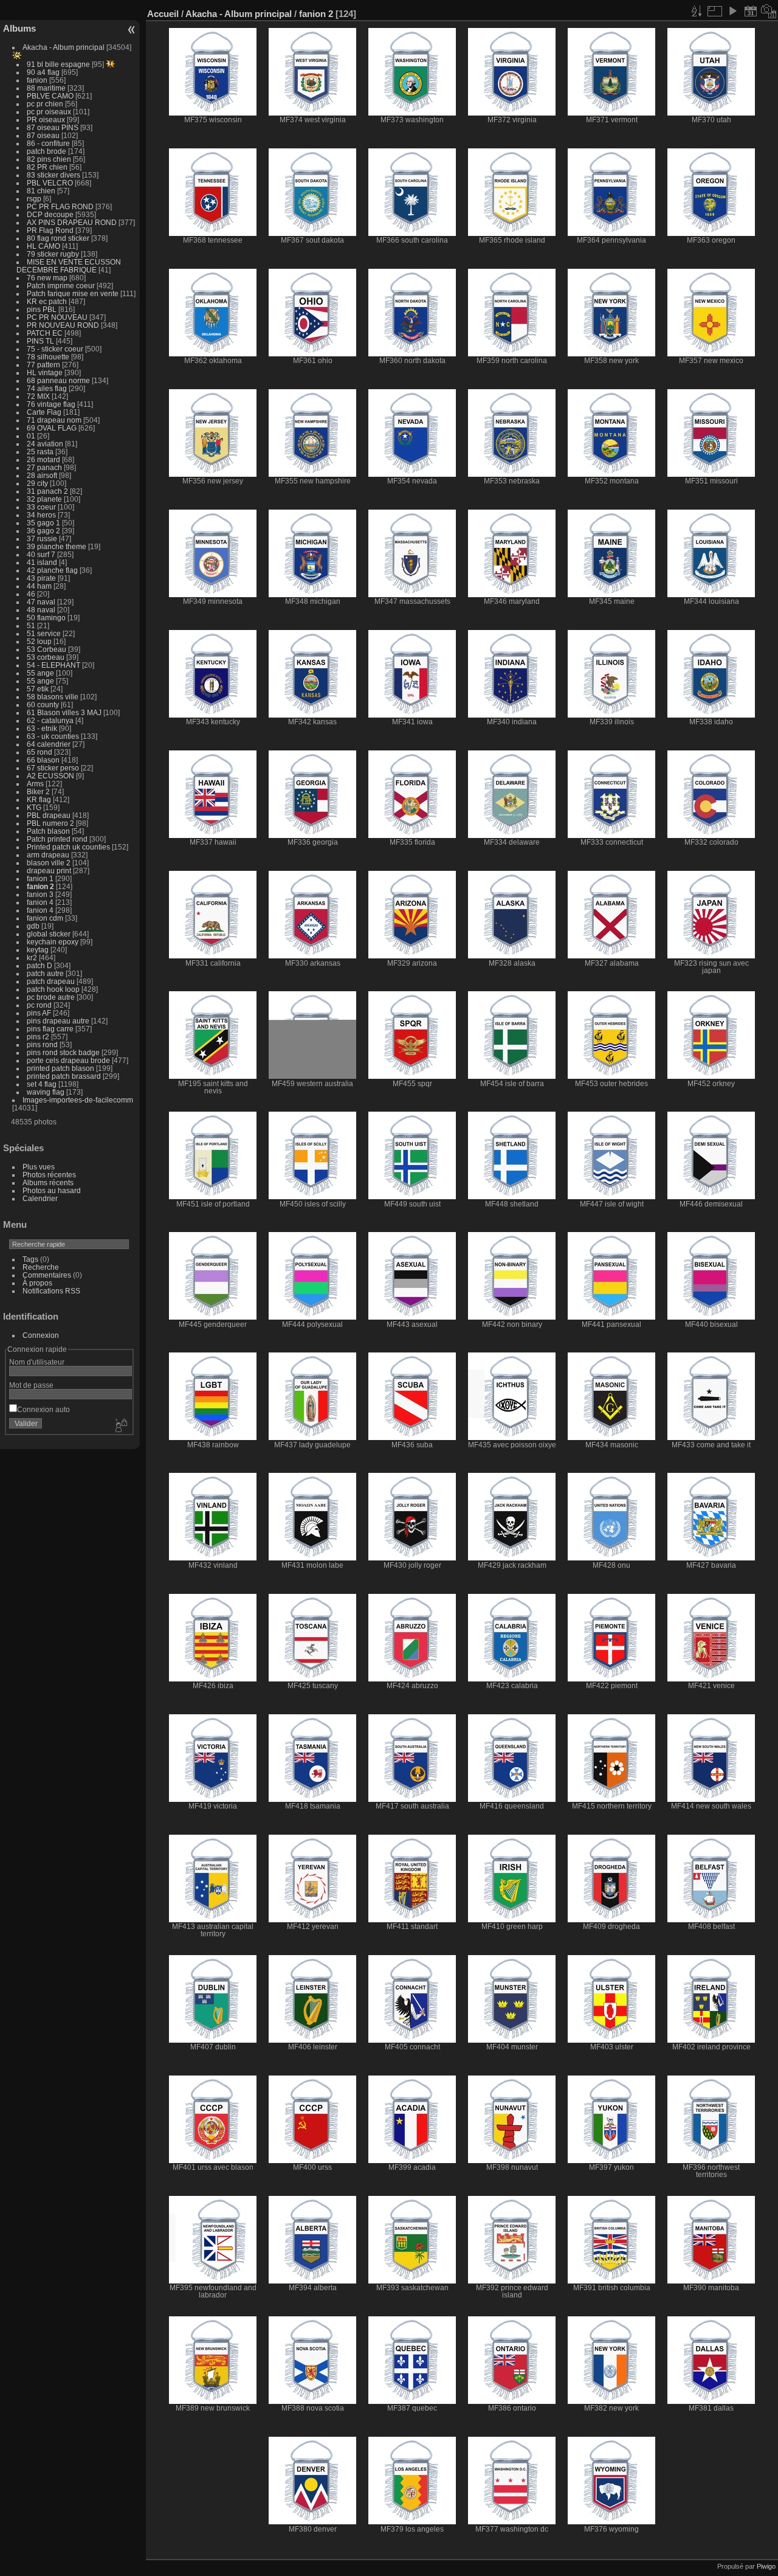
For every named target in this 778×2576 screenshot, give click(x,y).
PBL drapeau (49, 815)
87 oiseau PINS (53, 127)
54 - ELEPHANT (53, 665)
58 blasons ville (53, 697)
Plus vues (39, 1167)
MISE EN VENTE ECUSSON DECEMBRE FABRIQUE (69, 266)
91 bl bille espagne (58, 64)
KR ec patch (47, 301)
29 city (37, 483)
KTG (34, 807)
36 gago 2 (43, 531)
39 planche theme (57, 546)
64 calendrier (49, 744)
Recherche (41, 1267)
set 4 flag (42, 1084)
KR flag (39, 799)
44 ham (39, 586)
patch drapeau (51, 981)
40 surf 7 (41, 554)
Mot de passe (31, 1385)
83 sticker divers (53, 175)
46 (31, 594)
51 (32, 625)
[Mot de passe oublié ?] (120, 1426)
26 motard (43, 459)
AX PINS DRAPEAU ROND (72, 222)
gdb (33, 926)
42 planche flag (52, 570)
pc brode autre (51, 997)
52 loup (39, 641)
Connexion (41, 1335)
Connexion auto (43, 1409)
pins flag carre (50, 1029)
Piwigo (766, 2566)
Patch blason (48, 831)
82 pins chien (49, 159)
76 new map (47, 278)
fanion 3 (40, 894)
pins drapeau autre (58, 1021)
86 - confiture (48, 143)
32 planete (44, 499)
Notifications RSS (51, 1291)
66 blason (43, 760)
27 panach (44, 467)
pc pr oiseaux (49, 112)
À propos (37, 1283)
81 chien (41, 191)
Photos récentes (49, 1175)
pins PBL (42, 309)
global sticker (49, 934)
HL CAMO (43, 246)
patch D (40, 965)
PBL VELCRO (50, 183)
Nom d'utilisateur (37, 1362)
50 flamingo (46, 618)
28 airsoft (42, 475)
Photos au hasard (52, 1190)
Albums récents (48, 1182)
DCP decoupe (51, 214)
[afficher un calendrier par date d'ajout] (751, 11)
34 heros (41, 515)
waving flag (46, 1092)
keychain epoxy (53, 942)
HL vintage (45, 372)
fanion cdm (45, 918)
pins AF (39, 1013)
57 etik (38, 689)
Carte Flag (44, 412)
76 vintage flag (51, 404)
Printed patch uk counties (68, 847)
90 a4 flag (43, 72)
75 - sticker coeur (55, 349)
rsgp (34, 199)
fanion (37, 80)
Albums (19, 28)
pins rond (42, 1044)
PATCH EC (45, 333)
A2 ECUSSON (51, 776)
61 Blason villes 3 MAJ (64, 712)
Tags (30, 1259)
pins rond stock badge (63, 1052)
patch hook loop (53, 989)
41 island (42, 562)
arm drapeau (48, 855)
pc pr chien (45, 104)
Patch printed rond (57, 839)
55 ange (40, 673)
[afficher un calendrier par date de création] (769, 11)
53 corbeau (46, 657)
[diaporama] (732, 11)
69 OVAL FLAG (52, 428)
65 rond (40, 752)
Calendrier (40, 1198)
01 (31, 436)
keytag (38, 950)
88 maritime (46, 88)
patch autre (45, 973)
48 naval (41, 610)
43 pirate (41, 578)
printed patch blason (60, 1068)
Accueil (163, 14)
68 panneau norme (58, 380)
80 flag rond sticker (58, 238)
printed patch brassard (64, 1076)
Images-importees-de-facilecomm (78, 1100)
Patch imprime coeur (61, 286)
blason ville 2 (49, 863)
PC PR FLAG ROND (60, 206)
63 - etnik (42, 728)
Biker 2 (38, 791)
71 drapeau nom (54, 420)
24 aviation (45, 444)
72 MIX (38, 396)
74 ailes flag (47, 388)
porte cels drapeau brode (68, 1060)
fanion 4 (40, 902)
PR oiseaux (46, 119)
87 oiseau (43, 135)
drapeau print (49, 871)
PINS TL (40, 341)
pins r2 (38, 1037)
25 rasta (40, 452)
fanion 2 (40, 886)
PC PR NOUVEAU (57, 317)
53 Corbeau (46, 649)
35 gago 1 (43, 523)
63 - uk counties (53, 736)
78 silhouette (48, 357)
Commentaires (47, 1275)
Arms (35, 784)
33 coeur (41, 507)
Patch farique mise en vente (73, 293)
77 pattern (43, 365)
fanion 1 (40, 878)
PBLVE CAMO (50, 96)
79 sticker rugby (53, 254)
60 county (43, 705)
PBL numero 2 (50, 823)
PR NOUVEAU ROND (63, 325)
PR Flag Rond (50, 230)
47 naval (41, 602)
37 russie (42, 538)
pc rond (40, 1005)
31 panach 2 (47, 491)
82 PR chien (47, 167)
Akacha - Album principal (64, 47)
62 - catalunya (50, 720)
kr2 (32, 957)
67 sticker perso (53, 768)
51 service (44, 633)
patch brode (46, 151)
